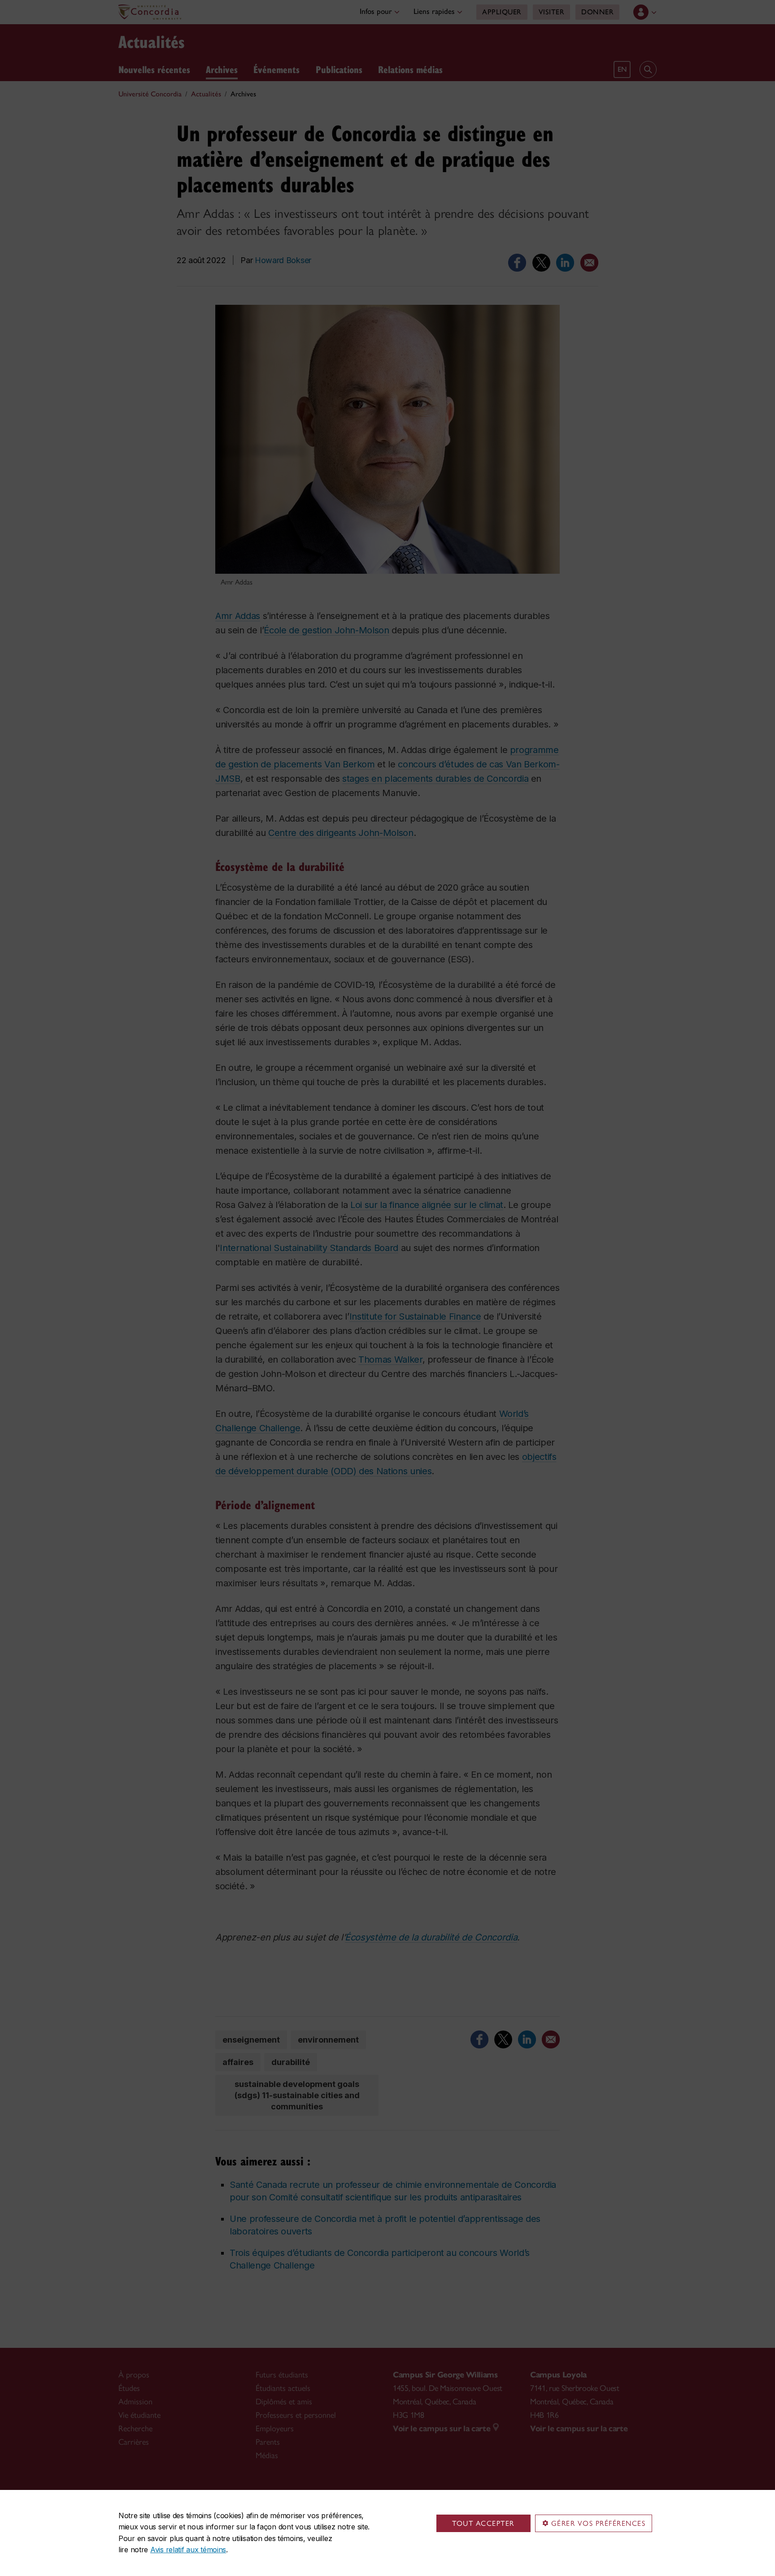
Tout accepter (483, 2523)
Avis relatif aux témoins (188, 2550)
